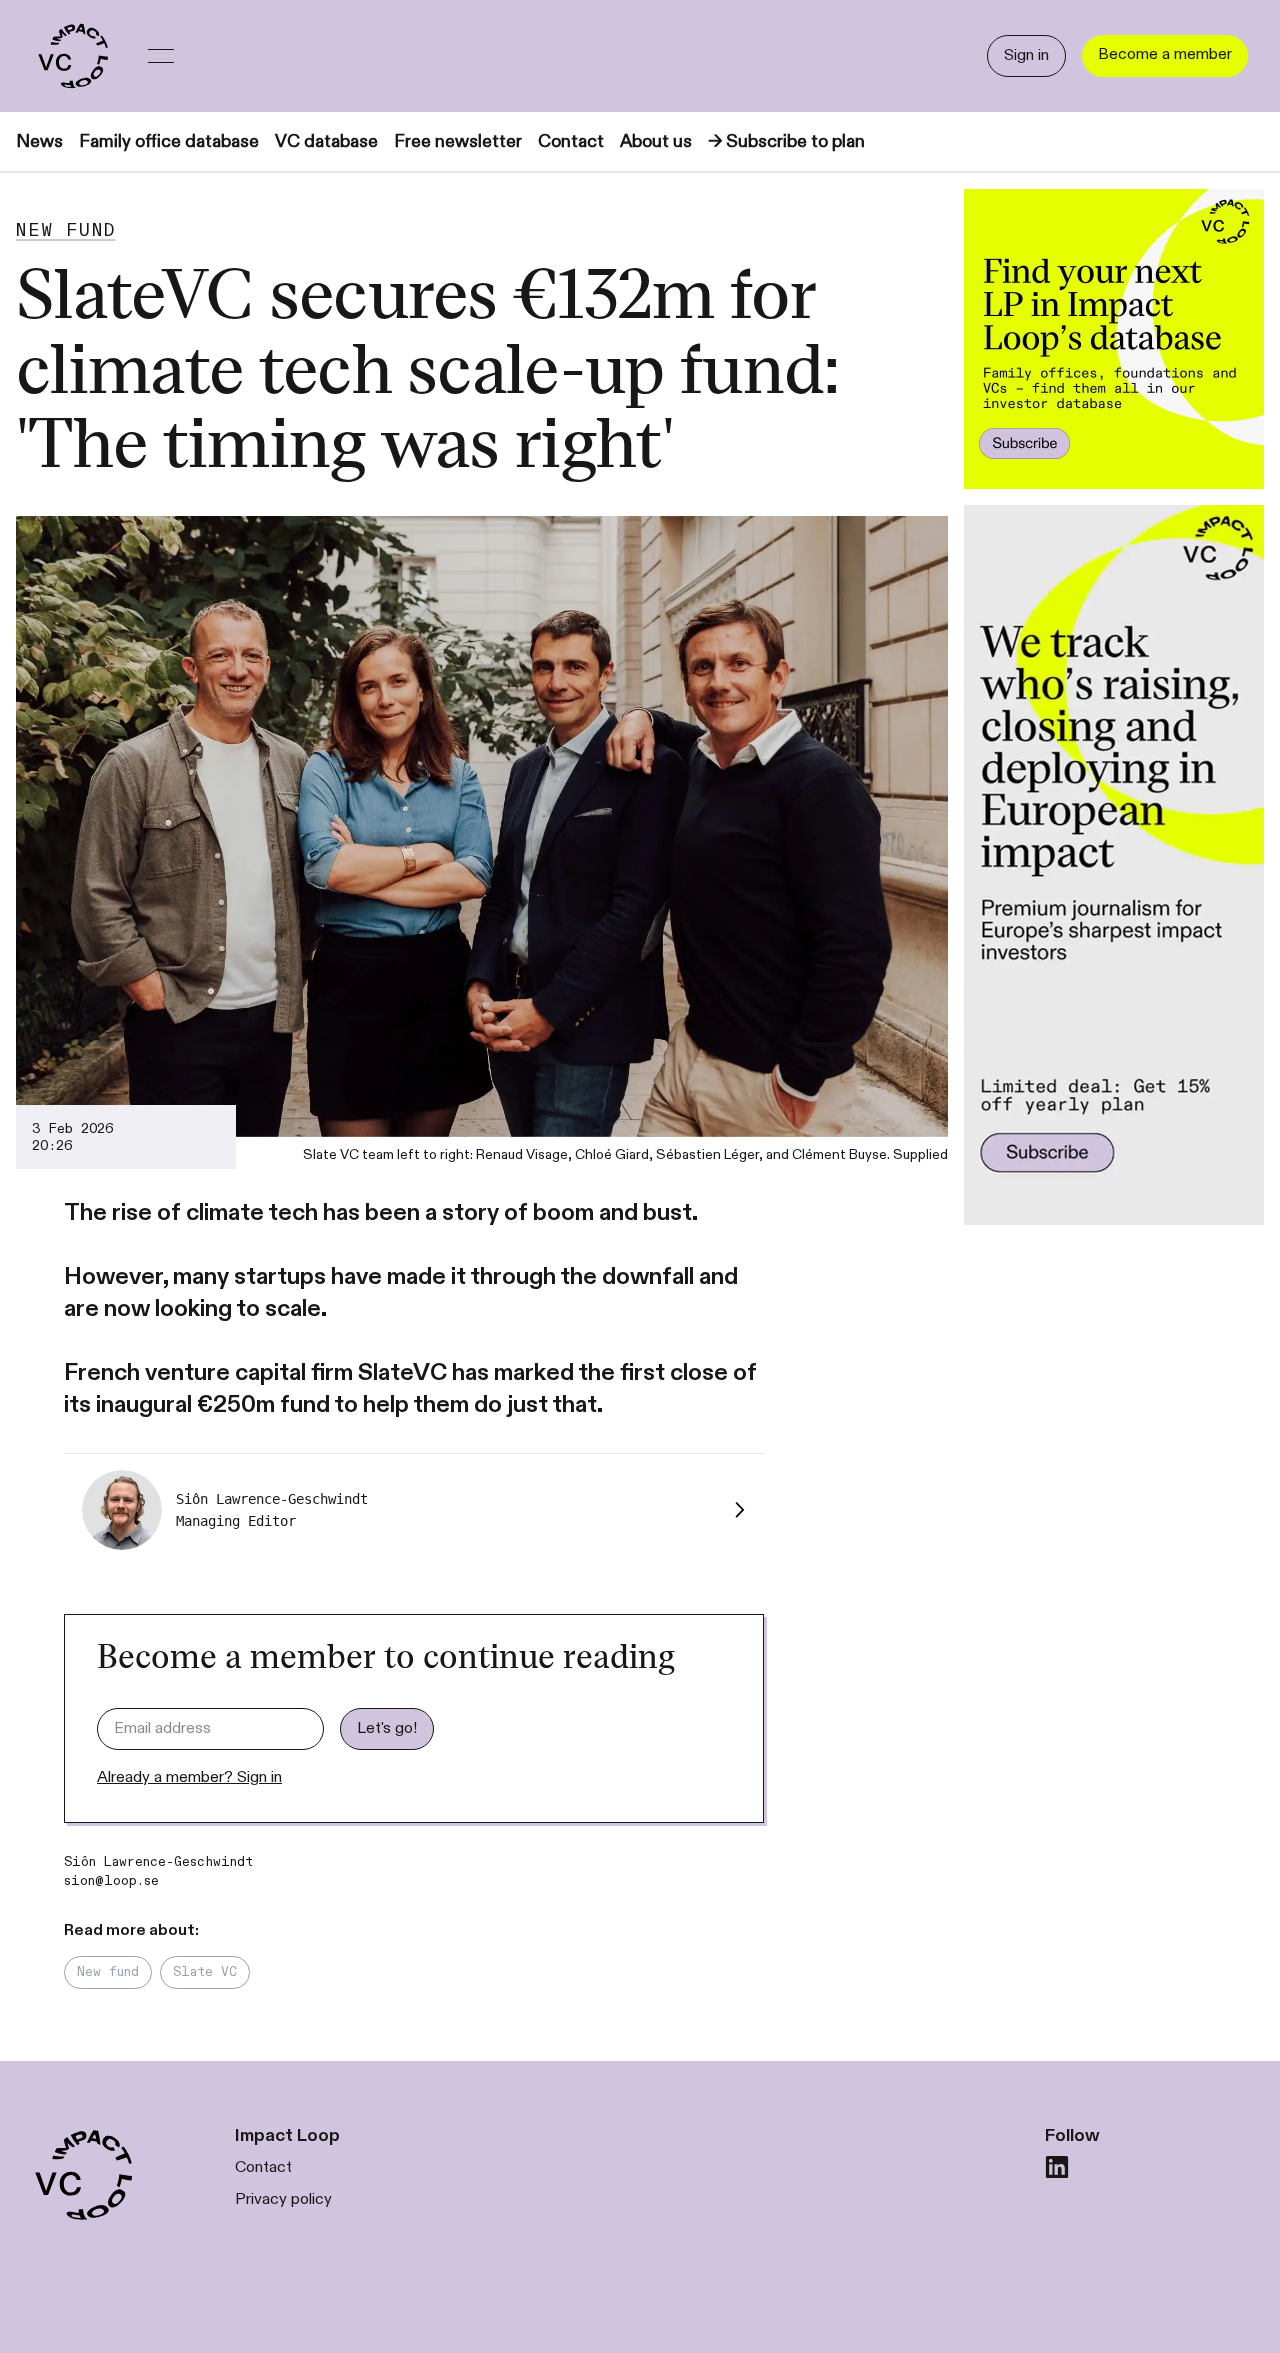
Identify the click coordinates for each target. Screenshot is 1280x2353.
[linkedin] (1057, 2167)
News (39, 141)
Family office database (169, 141)
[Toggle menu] (161, 56)
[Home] (72, 56)
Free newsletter (458, 141)
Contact (571, 141)
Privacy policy (283, 2199)
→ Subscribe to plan (786, 141)
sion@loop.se (111, 1881)
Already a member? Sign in (189, 1777)
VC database (326, 141)
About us (656, 141)
